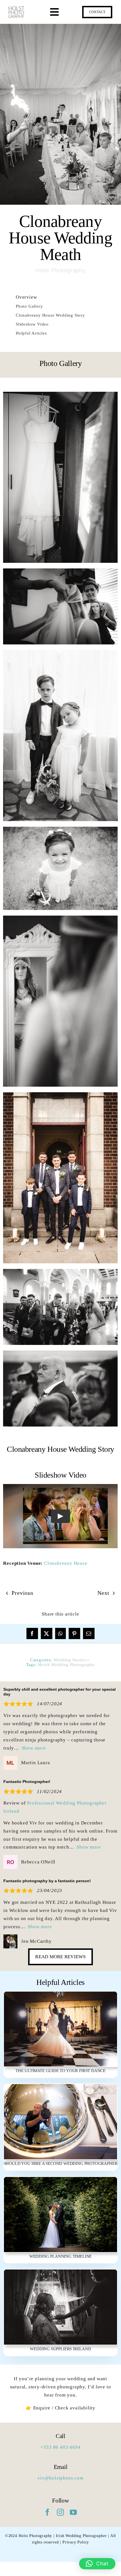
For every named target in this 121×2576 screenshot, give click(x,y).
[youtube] (73, 2512)
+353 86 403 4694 (61, 2447)
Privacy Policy (76, 2542)
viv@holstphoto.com (60, 2478)
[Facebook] (32, 1633)
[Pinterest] (74, 1633)
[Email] (89, 1633)
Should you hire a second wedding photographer (61, 2163)
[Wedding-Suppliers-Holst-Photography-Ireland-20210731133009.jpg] (60, 2272)
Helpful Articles (31, 333)
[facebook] (48, 2512)
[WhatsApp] (60, 1633)
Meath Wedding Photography (66, 1665)
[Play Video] (60, 1516)
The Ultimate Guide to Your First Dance (60, 2071)
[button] (97, 2564)
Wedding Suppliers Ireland (60, 2349)
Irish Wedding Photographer (81, 2536)
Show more (34, 1748)
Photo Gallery (29, 306)
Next (103, 1593)
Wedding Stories (70, 1660)
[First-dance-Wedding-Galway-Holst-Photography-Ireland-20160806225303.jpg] (60, 1994)
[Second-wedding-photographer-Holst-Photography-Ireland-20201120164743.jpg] (60, 2087)
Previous (22, 1593)
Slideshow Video (32, 324)
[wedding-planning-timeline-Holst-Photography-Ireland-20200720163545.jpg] (60, 2179)
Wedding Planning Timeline (60, 2256)
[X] (47, 1633)
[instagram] (60, 2512)
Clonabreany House (66, 1563)
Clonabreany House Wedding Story (50, 315)
